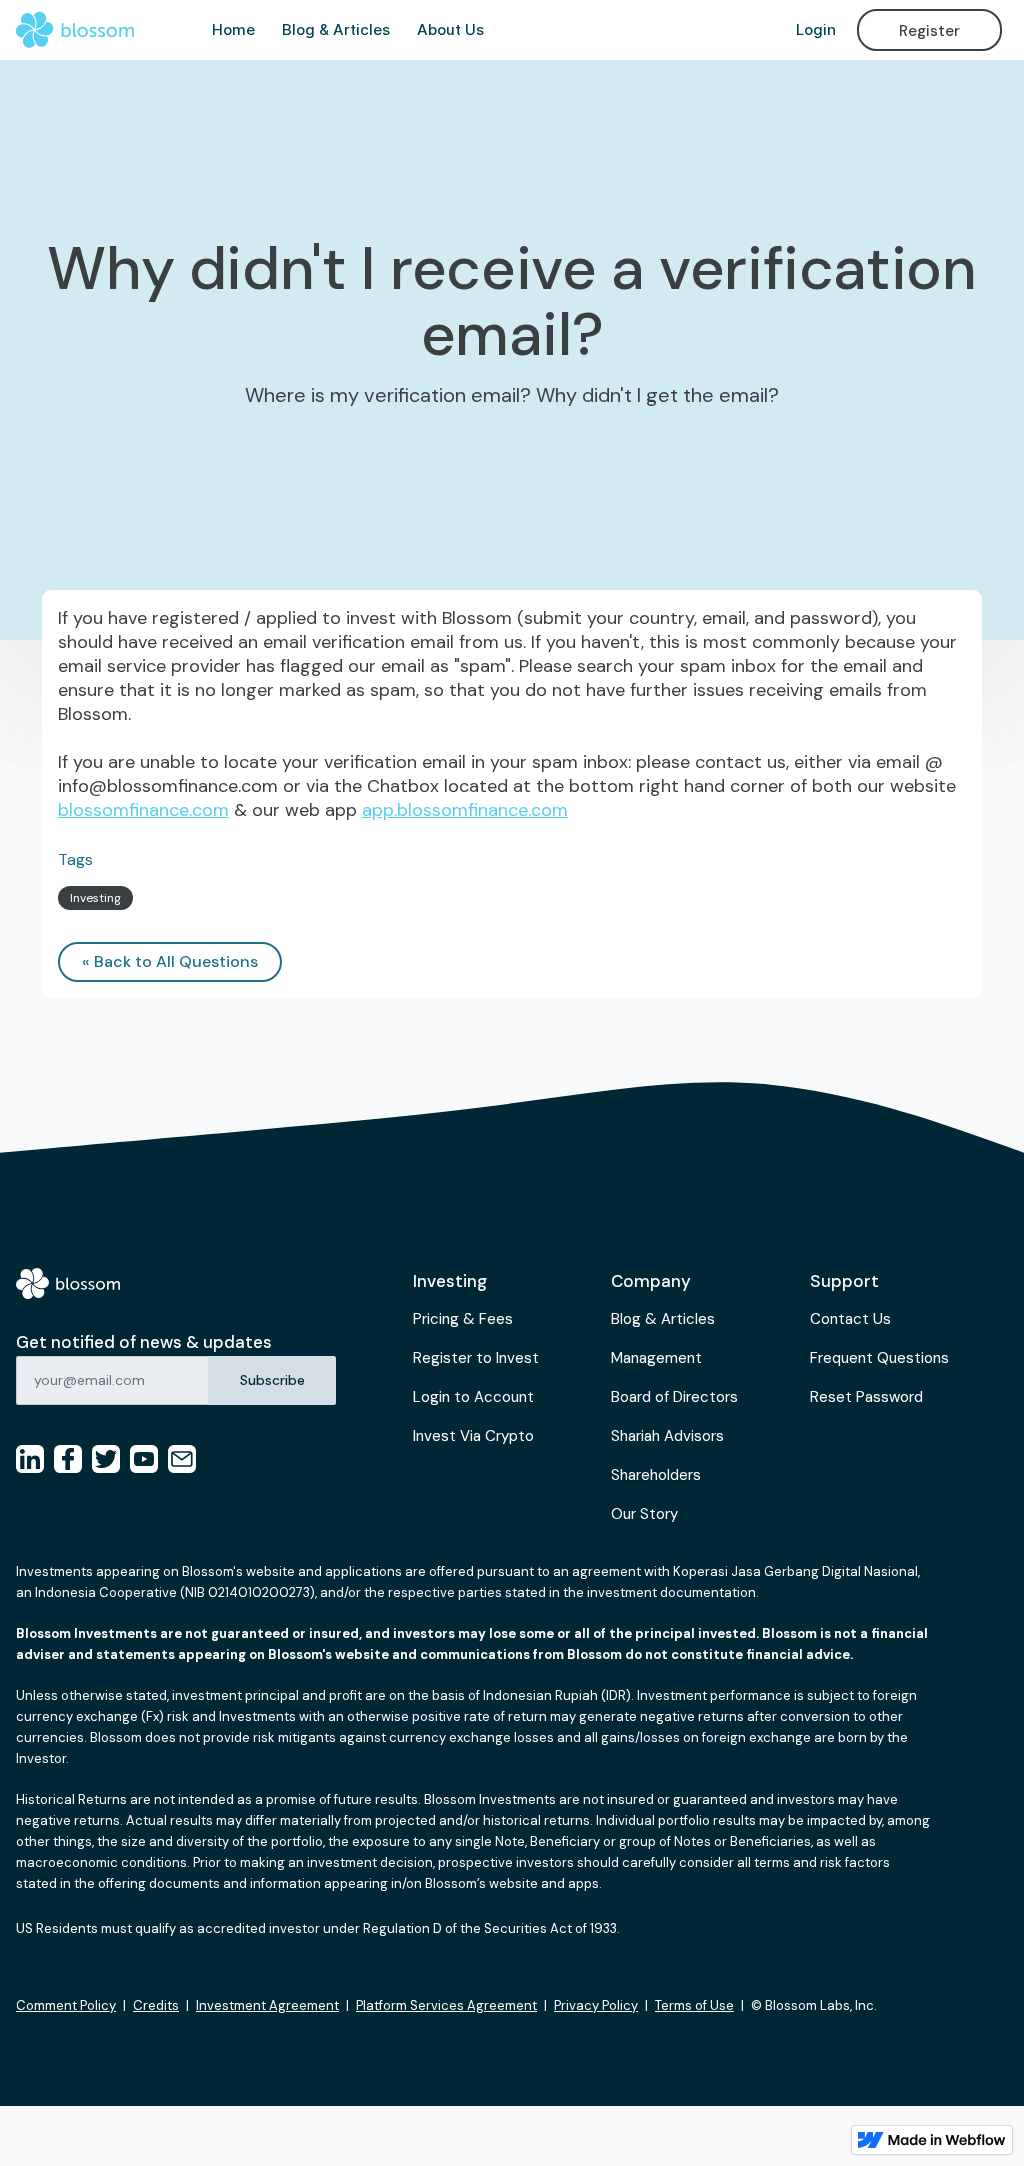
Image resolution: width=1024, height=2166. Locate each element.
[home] (76, 30)
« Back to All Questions (170, 961)
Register (929, 31)
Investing (95, 898)
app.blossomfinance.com (465, 810)
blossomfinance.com (143, 810)
